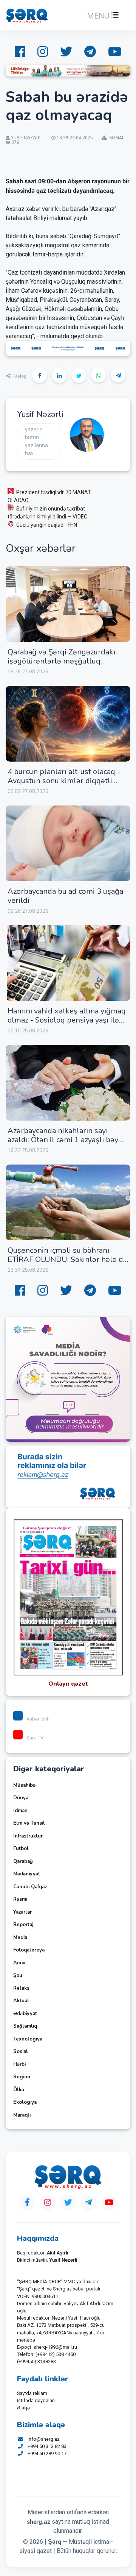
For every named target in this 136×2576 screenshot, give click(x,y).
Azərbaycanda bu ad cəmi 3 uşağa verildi (65, 896)
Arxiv (19, 1963)
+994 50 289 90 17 (47, 2453)
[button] (102, 16)
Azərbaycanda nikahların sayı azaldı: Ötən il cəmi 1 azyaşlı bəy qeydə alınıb (63, 1140)
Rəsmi (20, 1899)
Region (22, 2077)
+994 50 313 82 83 (47, 2446)
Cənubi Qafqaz (30, 1887)
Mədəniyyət (27, 1874)
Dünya (21, 1798)
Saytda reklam (32, 2393)
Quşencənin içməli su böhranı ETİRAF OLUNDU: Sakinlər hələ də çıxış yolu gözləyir (67, 1259)
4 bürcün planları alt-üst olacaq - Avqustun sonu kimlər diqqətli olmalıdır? (64, 781)
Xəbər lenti (38, 1719)
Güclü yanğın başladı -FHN (47, 525)
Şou (18, 1975)
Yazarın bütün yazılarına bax (36, 441)
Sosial (21, 2051)
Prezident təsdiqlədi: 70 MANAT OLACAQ (49, 496)
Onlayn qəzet (68, 1684)
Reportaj (23, 1925)
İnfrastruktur (28, 1836)
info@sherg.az (44, 2439)
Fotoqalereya (29, 1950)
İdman (20, 1811)
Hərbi (19, 2064)
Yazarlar (22, 1912)
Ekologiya (25, 2102)
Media (20, 1937)
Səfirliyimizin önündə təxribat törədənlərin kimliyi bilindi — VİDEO (48, 513)
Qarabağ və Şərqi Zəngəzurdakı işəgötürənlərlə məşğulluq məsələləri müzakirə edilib (61, 661)
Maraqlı (22, 2115)
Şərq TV (35, 1738)
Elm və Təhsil (29, 1823)
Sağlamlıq (25, 2026)
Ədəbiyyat (25, 2014)
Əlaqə (23, 2408)
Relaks (21, 1988)
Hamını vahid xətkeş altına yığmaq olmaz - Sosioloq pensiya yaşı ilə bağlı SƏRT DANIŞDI (67, 1020)
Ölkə (19, 2090)
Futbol (21, 1848)
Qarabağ (23, 1861)
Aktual (21, 2001)
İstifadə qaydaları (36, 2400)
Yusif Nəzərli (40, 414)
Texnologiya (28, 2039)
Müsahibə (24, 1785)
